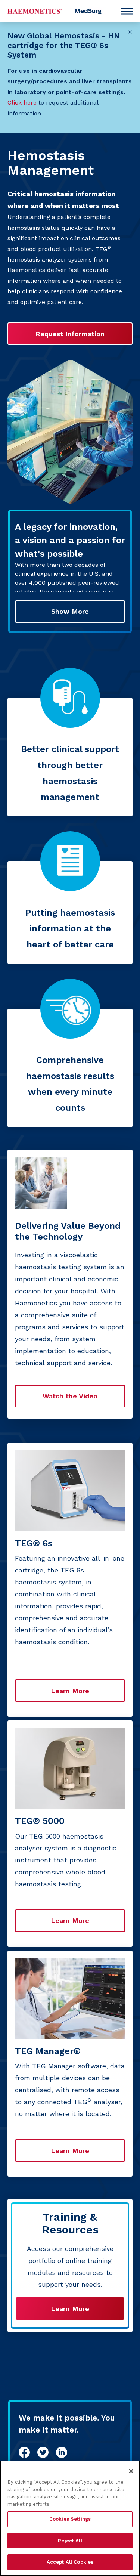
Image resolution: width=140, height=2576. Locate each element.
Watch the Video (70, 1396)
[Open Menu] (127, 11)
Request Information (70, 334)
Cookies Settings (70, 2519)
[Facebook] (24, 2452)
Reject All (70, 2541)
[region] (70, 2518)
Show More (70, 611)
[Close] (131, 2471)
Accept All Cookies (70, 2562)
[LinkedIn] (62, 2452)
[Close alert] (130, 32)
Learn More (70, 2309)
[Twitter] (43, 2452)
